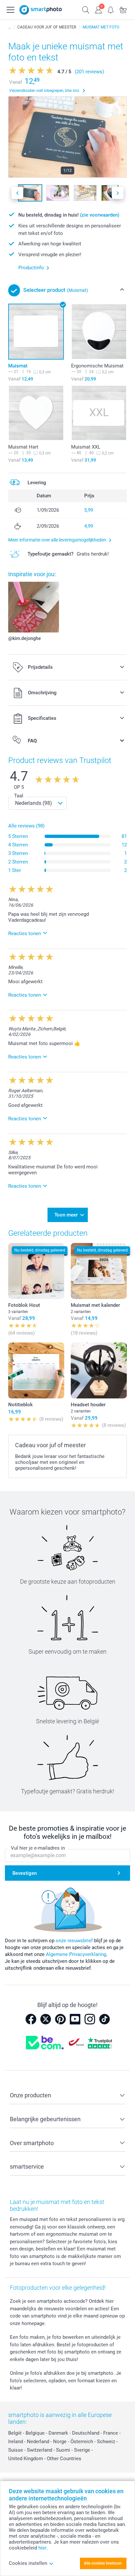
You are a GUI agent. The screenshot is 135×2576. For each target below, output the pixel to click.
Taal (19, 796)
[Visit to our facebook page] (31, 2019)
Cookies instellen (28, 2563)
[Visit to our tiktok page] (105, 2019)
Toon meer (66, 1215)
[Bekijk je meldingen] (111, 9)
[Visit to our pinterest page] (60, 2019)
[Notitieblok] (36, 1370)
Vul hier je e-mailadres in (38, 1848)
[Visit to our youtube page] (75, 2019)
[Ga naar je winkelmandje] (123, 9)
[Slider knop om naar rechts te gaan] (118, 193)
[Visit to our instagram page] (90, 2019)
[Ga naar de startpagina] (41, 10)
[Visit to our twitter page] (46, 2019)
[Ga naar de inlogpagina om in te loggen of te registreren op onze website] (98, 9)
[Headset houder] (99, 1370)
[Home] (10, 27)
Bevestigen (25, 1873)
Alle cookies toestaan (103, 2563)
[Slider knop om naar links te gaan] (17, 193)
